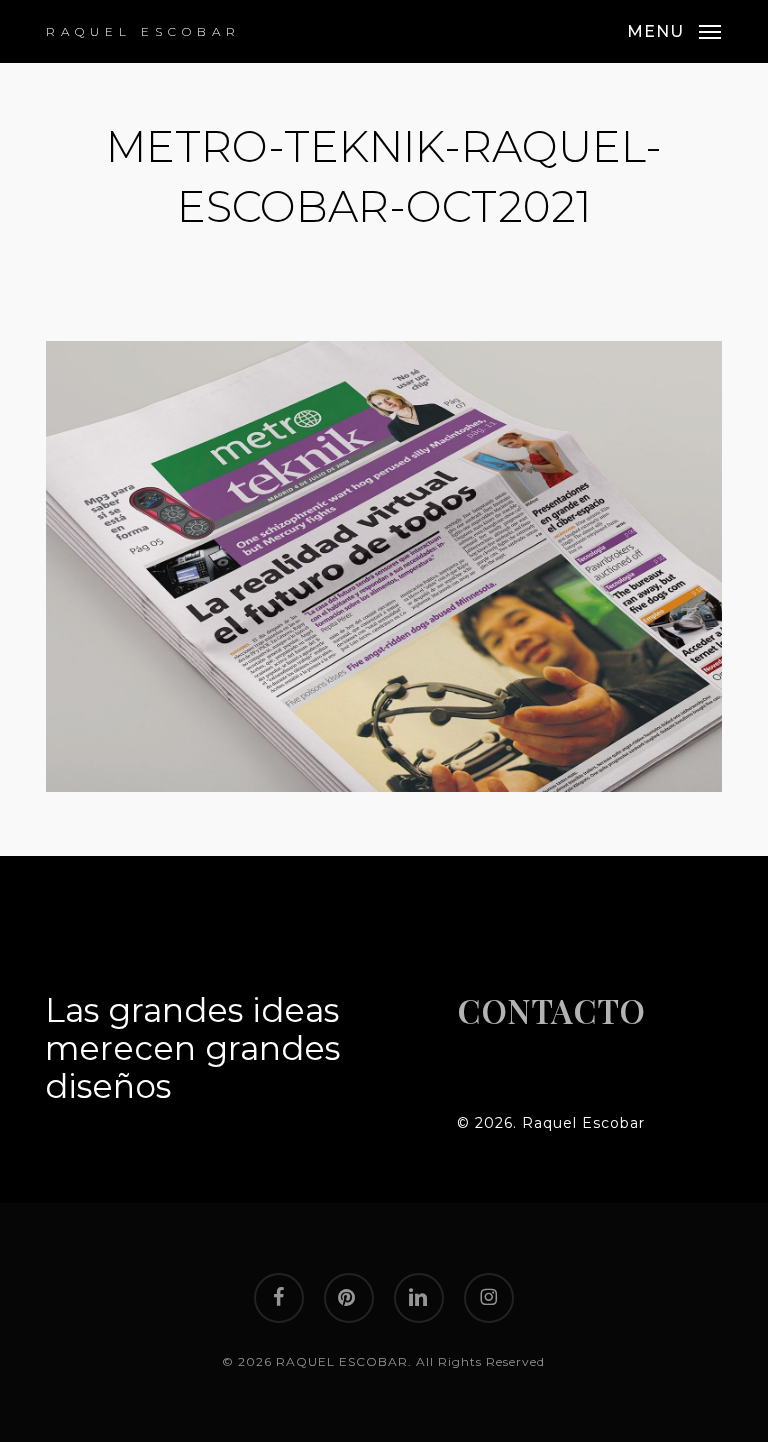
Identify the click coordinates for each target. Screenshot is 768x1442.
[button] (674, 30)
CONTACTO (551, 1010)
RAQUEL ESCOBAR (143, 31)
